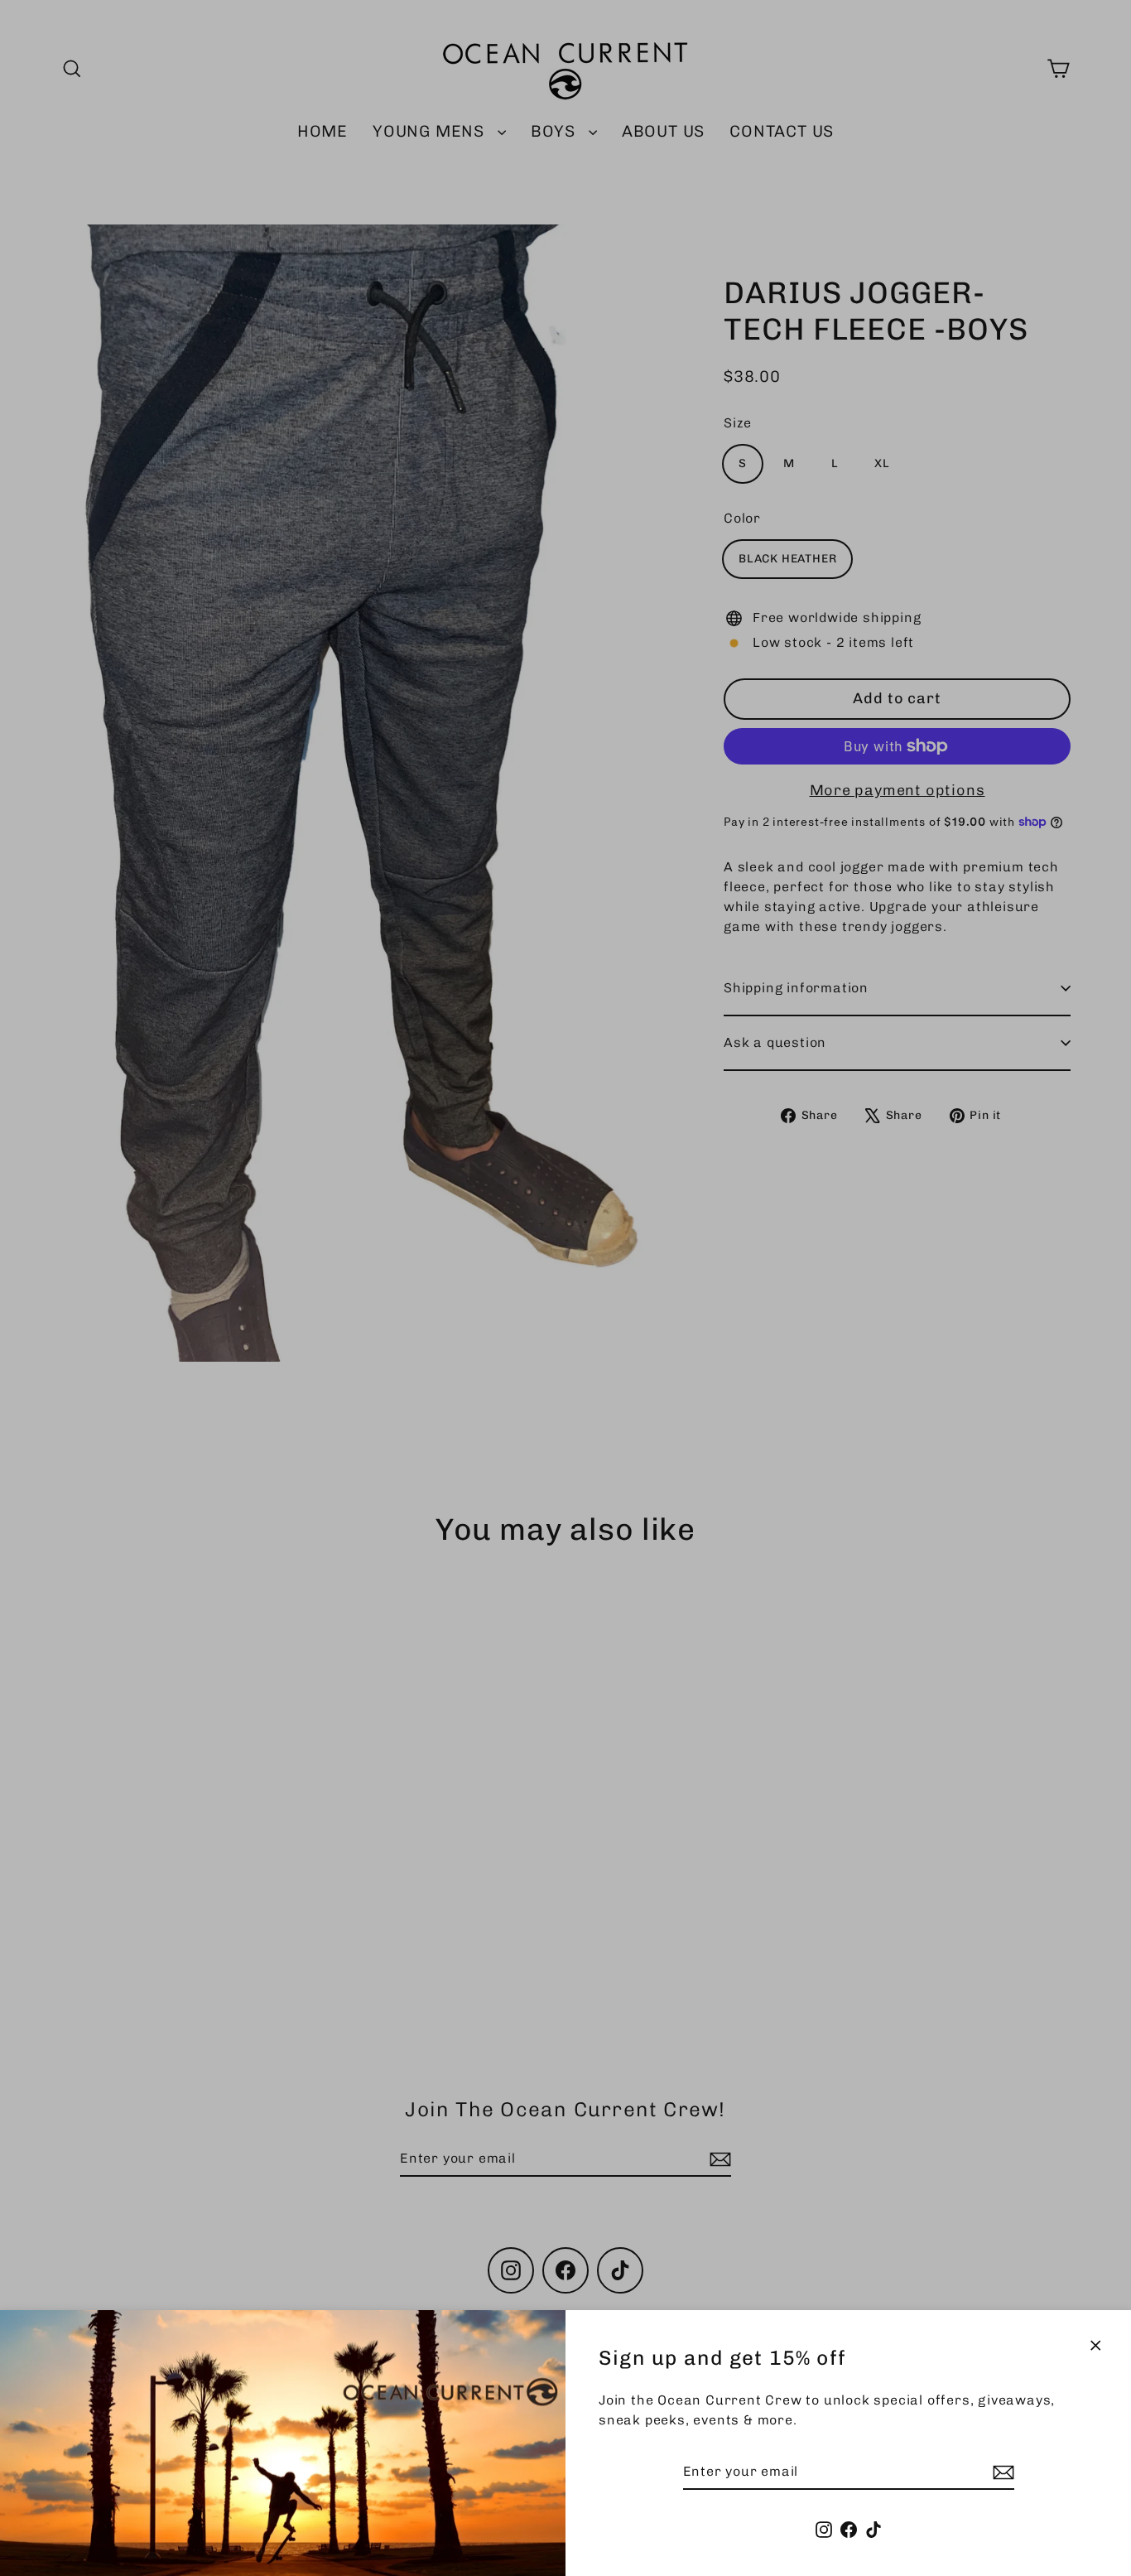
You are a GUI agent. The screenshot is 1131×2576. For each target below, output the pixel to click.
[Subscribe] (1001, 2472)
